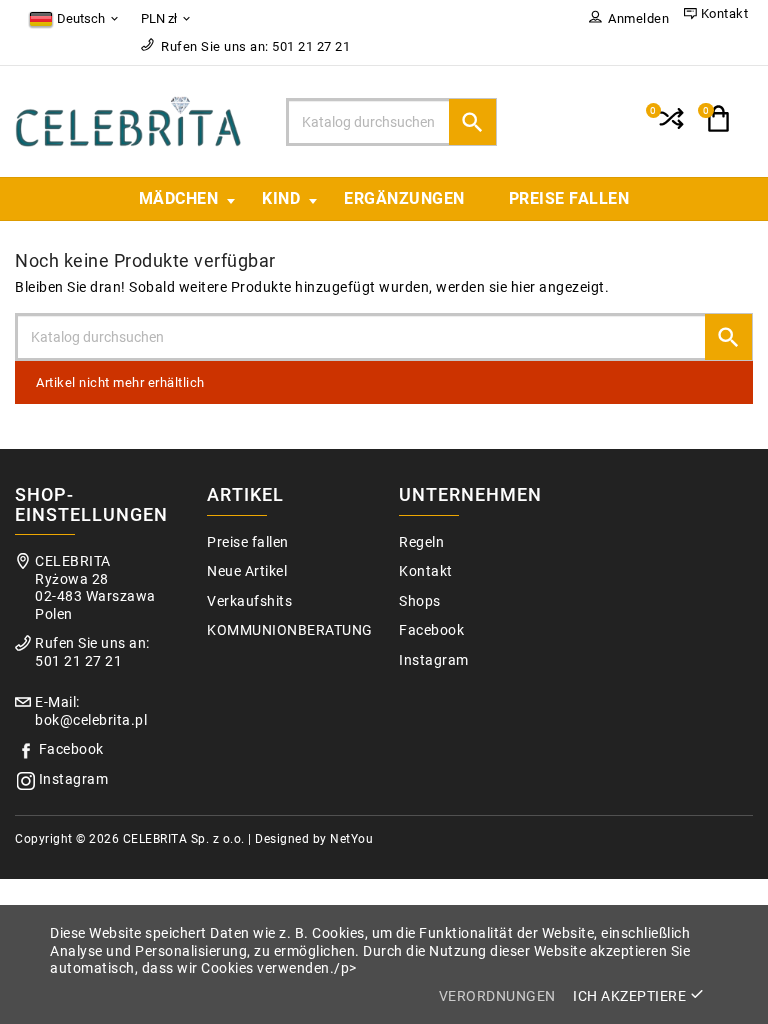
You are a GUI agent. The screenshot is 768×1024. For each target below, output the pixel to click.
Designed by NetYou (314, 839)
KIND (281, 198)
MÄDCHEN (179, 198)
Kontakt (426, 571)
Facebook (71, 749)
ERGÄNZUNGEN (404, 198)
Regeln (421, 542)
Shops (420, 601)
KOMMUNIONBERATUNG (290, 630)
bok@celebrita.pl (91, 720)
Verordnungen (497, 996)
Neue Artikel (247, 571)
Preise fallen (569, 198)
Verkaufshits (249, 601)
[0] (669, 127)
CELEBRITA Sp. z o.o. (184, 839)
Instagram (74, 779)
